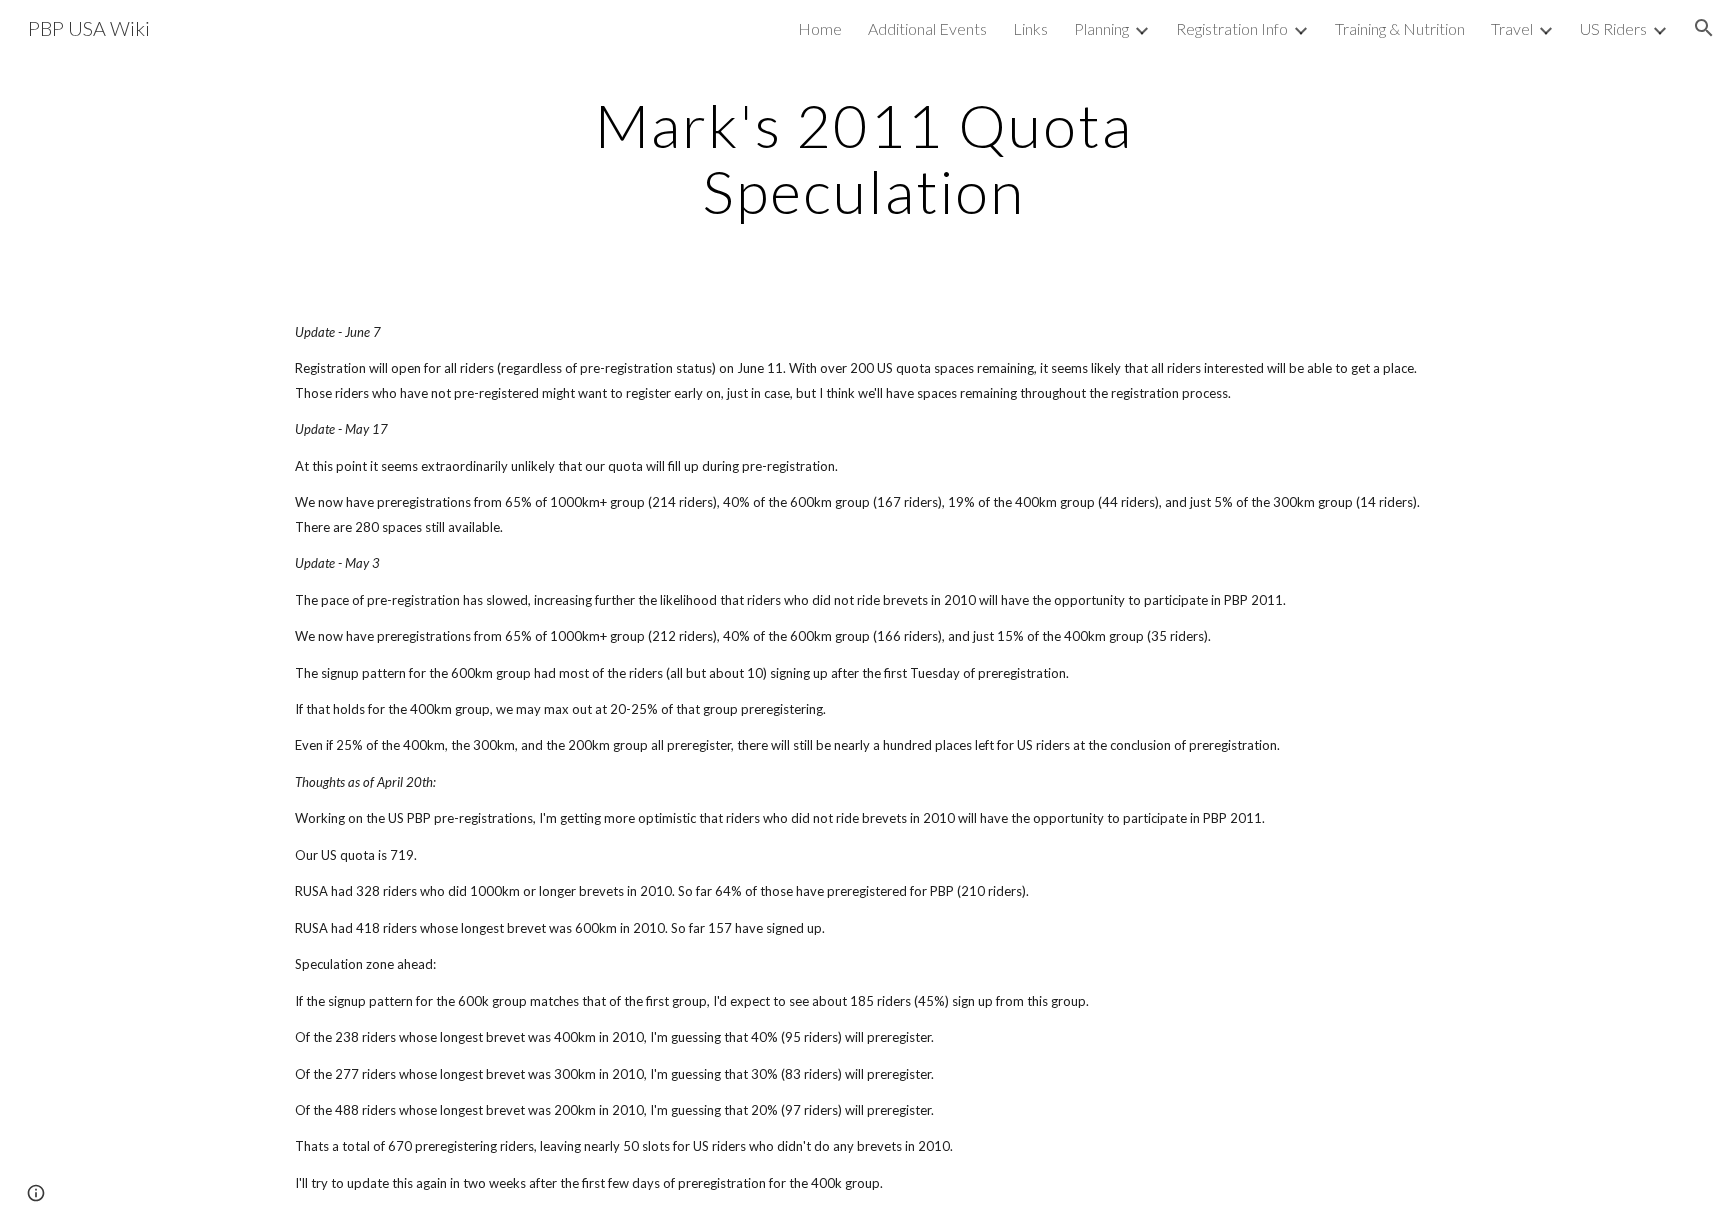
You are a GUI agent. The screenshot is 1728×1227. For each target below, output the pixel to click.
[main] (864, 158)
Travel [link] (1512, 28)
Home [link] (820, 28)
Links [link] (1030, 28)
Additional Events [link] (927, 28)
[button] (1704, 28)
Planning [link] (1101, 28)
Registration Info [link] (1232, 28)
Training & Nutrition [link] (1400, 28)
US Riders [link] (1613, 28)
